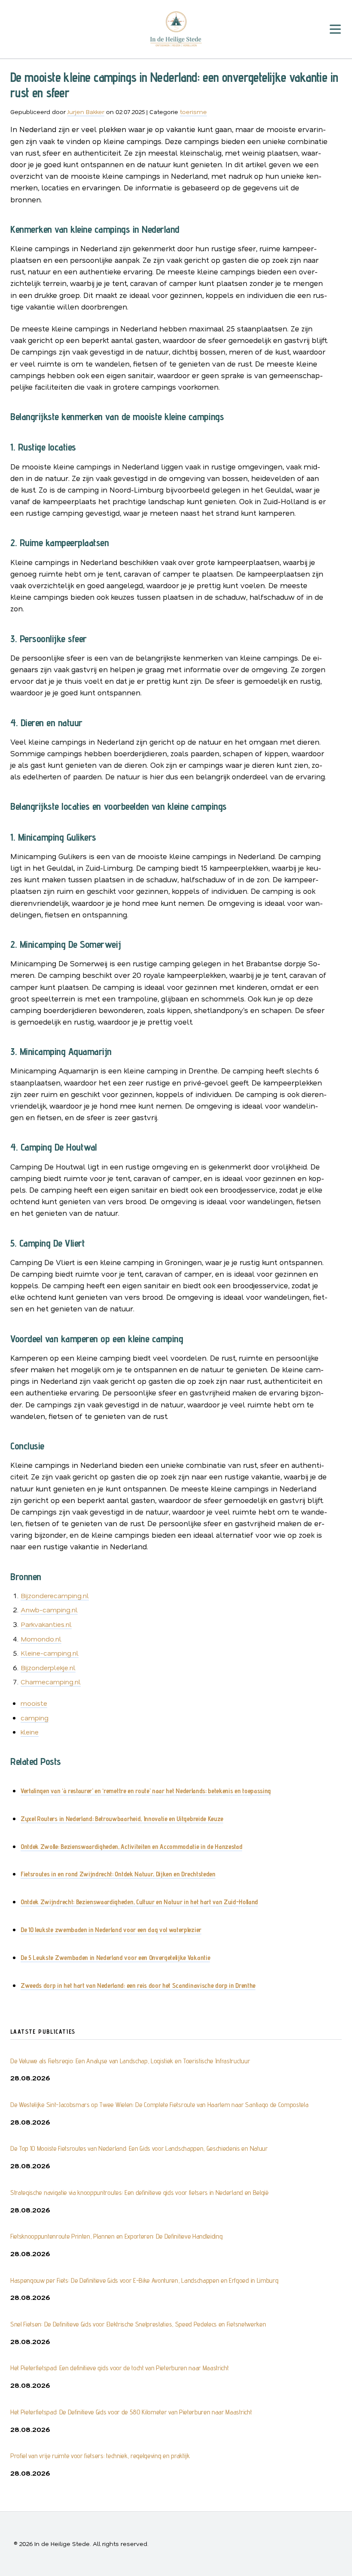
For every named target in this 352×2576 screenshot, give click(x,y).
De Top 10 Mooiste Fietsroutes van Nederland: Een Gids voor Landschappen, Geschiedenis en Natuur (139, 2148)
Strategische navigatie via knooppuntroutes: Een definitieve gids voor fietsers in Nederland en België (140, 2193)
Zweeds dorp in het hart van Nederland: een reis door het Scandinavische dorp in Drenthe (138, 1985)
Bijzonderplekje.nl (48, 1667)
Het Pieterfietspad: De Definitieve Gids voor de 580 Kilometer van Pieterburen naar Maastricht (131, 2412)
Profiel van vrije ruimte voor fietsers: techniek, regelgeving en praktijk (100, 2456)
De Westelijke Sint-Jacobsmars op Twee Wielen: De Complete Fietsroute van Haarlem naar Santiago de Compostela (159, 2105)
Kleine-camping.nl (50, 1653)
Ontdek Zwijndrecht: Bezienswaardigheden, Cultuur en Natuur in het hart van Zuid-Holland (139, 1902)
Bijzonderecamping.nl (55, 1595)
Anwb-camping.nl (49, 1610)
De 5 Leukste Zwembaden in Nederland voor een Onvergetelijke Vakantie (115, 1958)
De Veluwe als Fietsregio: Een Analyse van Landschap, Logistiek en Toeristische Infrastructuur (130, 2061)
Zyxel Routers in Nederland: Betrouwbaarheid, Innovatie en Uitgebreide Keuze (122, 1819)
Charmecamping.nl (51, 1682)
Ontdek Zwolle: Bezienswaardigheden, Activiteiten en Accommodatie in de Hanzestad (131, 1847)
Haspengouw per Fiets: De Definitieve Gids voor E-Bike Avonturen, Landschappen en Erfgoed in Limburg (144, 2280)
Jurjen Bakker (86, 112)
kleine (30, 1732)
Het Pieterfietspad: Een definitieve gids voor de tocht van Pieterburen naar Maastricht (119, 2368)
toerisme (193, 112)
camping (35, 1718)
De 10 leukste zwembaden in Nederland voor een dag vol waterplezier (111, 1930)
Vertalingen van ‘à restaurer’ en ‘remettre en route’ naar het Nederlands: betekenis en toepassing (146, 1791)
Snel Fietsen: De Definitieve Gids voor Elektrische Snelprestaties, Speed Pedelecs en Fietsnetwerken (138, 2324)
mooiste (34, 1703)
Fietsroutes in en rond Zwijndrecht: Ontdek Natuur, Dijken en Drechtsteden (118, 1874)
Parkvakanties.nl (46, 1624)
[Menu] (335, 29)
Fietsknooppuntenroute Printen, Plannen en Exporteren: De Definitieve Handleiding (116, 2236)
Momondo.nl (41, 1639)
